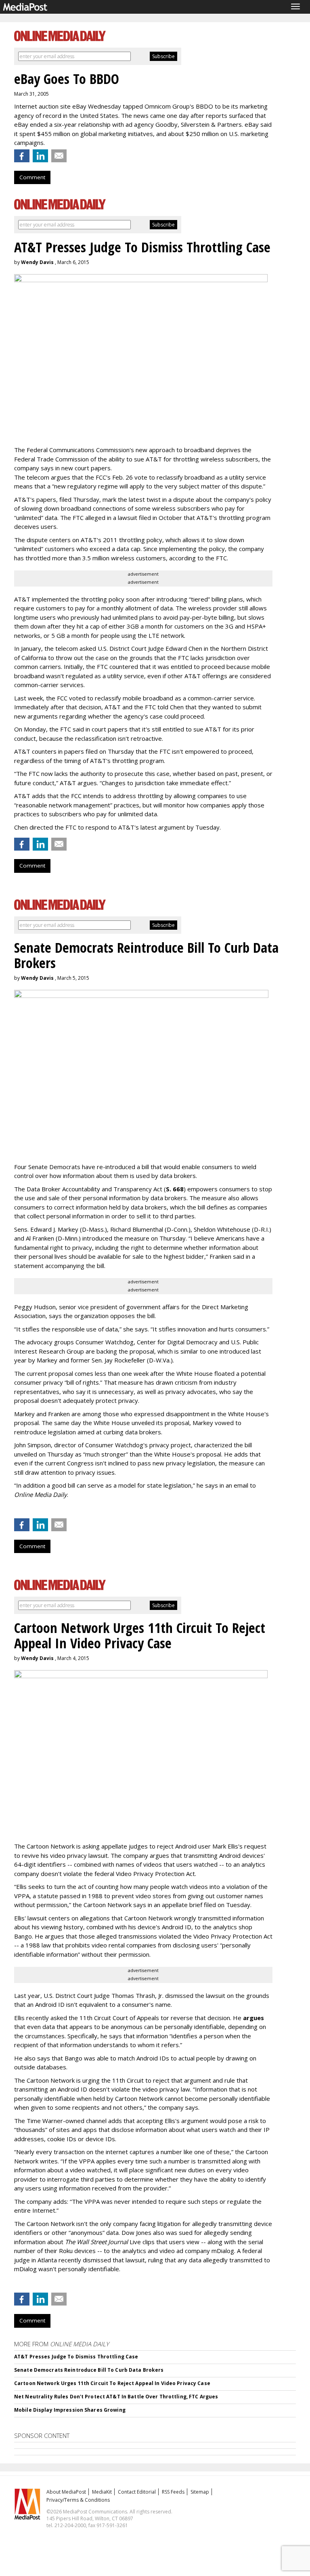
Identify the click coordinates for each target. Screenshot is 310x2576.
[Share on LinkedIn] (40, 156)
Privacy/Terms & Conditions (78, 2500)
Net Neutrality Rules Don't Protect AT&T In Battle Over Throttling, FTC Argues (116, 2397)
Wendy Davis (37, 262)
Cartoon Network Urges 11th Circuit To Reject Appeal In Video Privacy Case (112, 2383)
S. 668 (175, 1189)
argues (253, 2018)
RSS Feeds (173, 2492)
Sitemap (200, 2492)
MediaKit (102, 2492)
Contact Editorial (137, 2492)
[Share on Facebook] (22, 156)
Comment (32, 177)
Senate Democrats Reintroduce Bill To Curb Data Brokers (89, 2370)
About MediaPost (66, 2492)
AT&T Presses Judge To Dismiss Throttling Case (76, 2357)
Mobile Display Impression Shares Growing (70, 2410)
